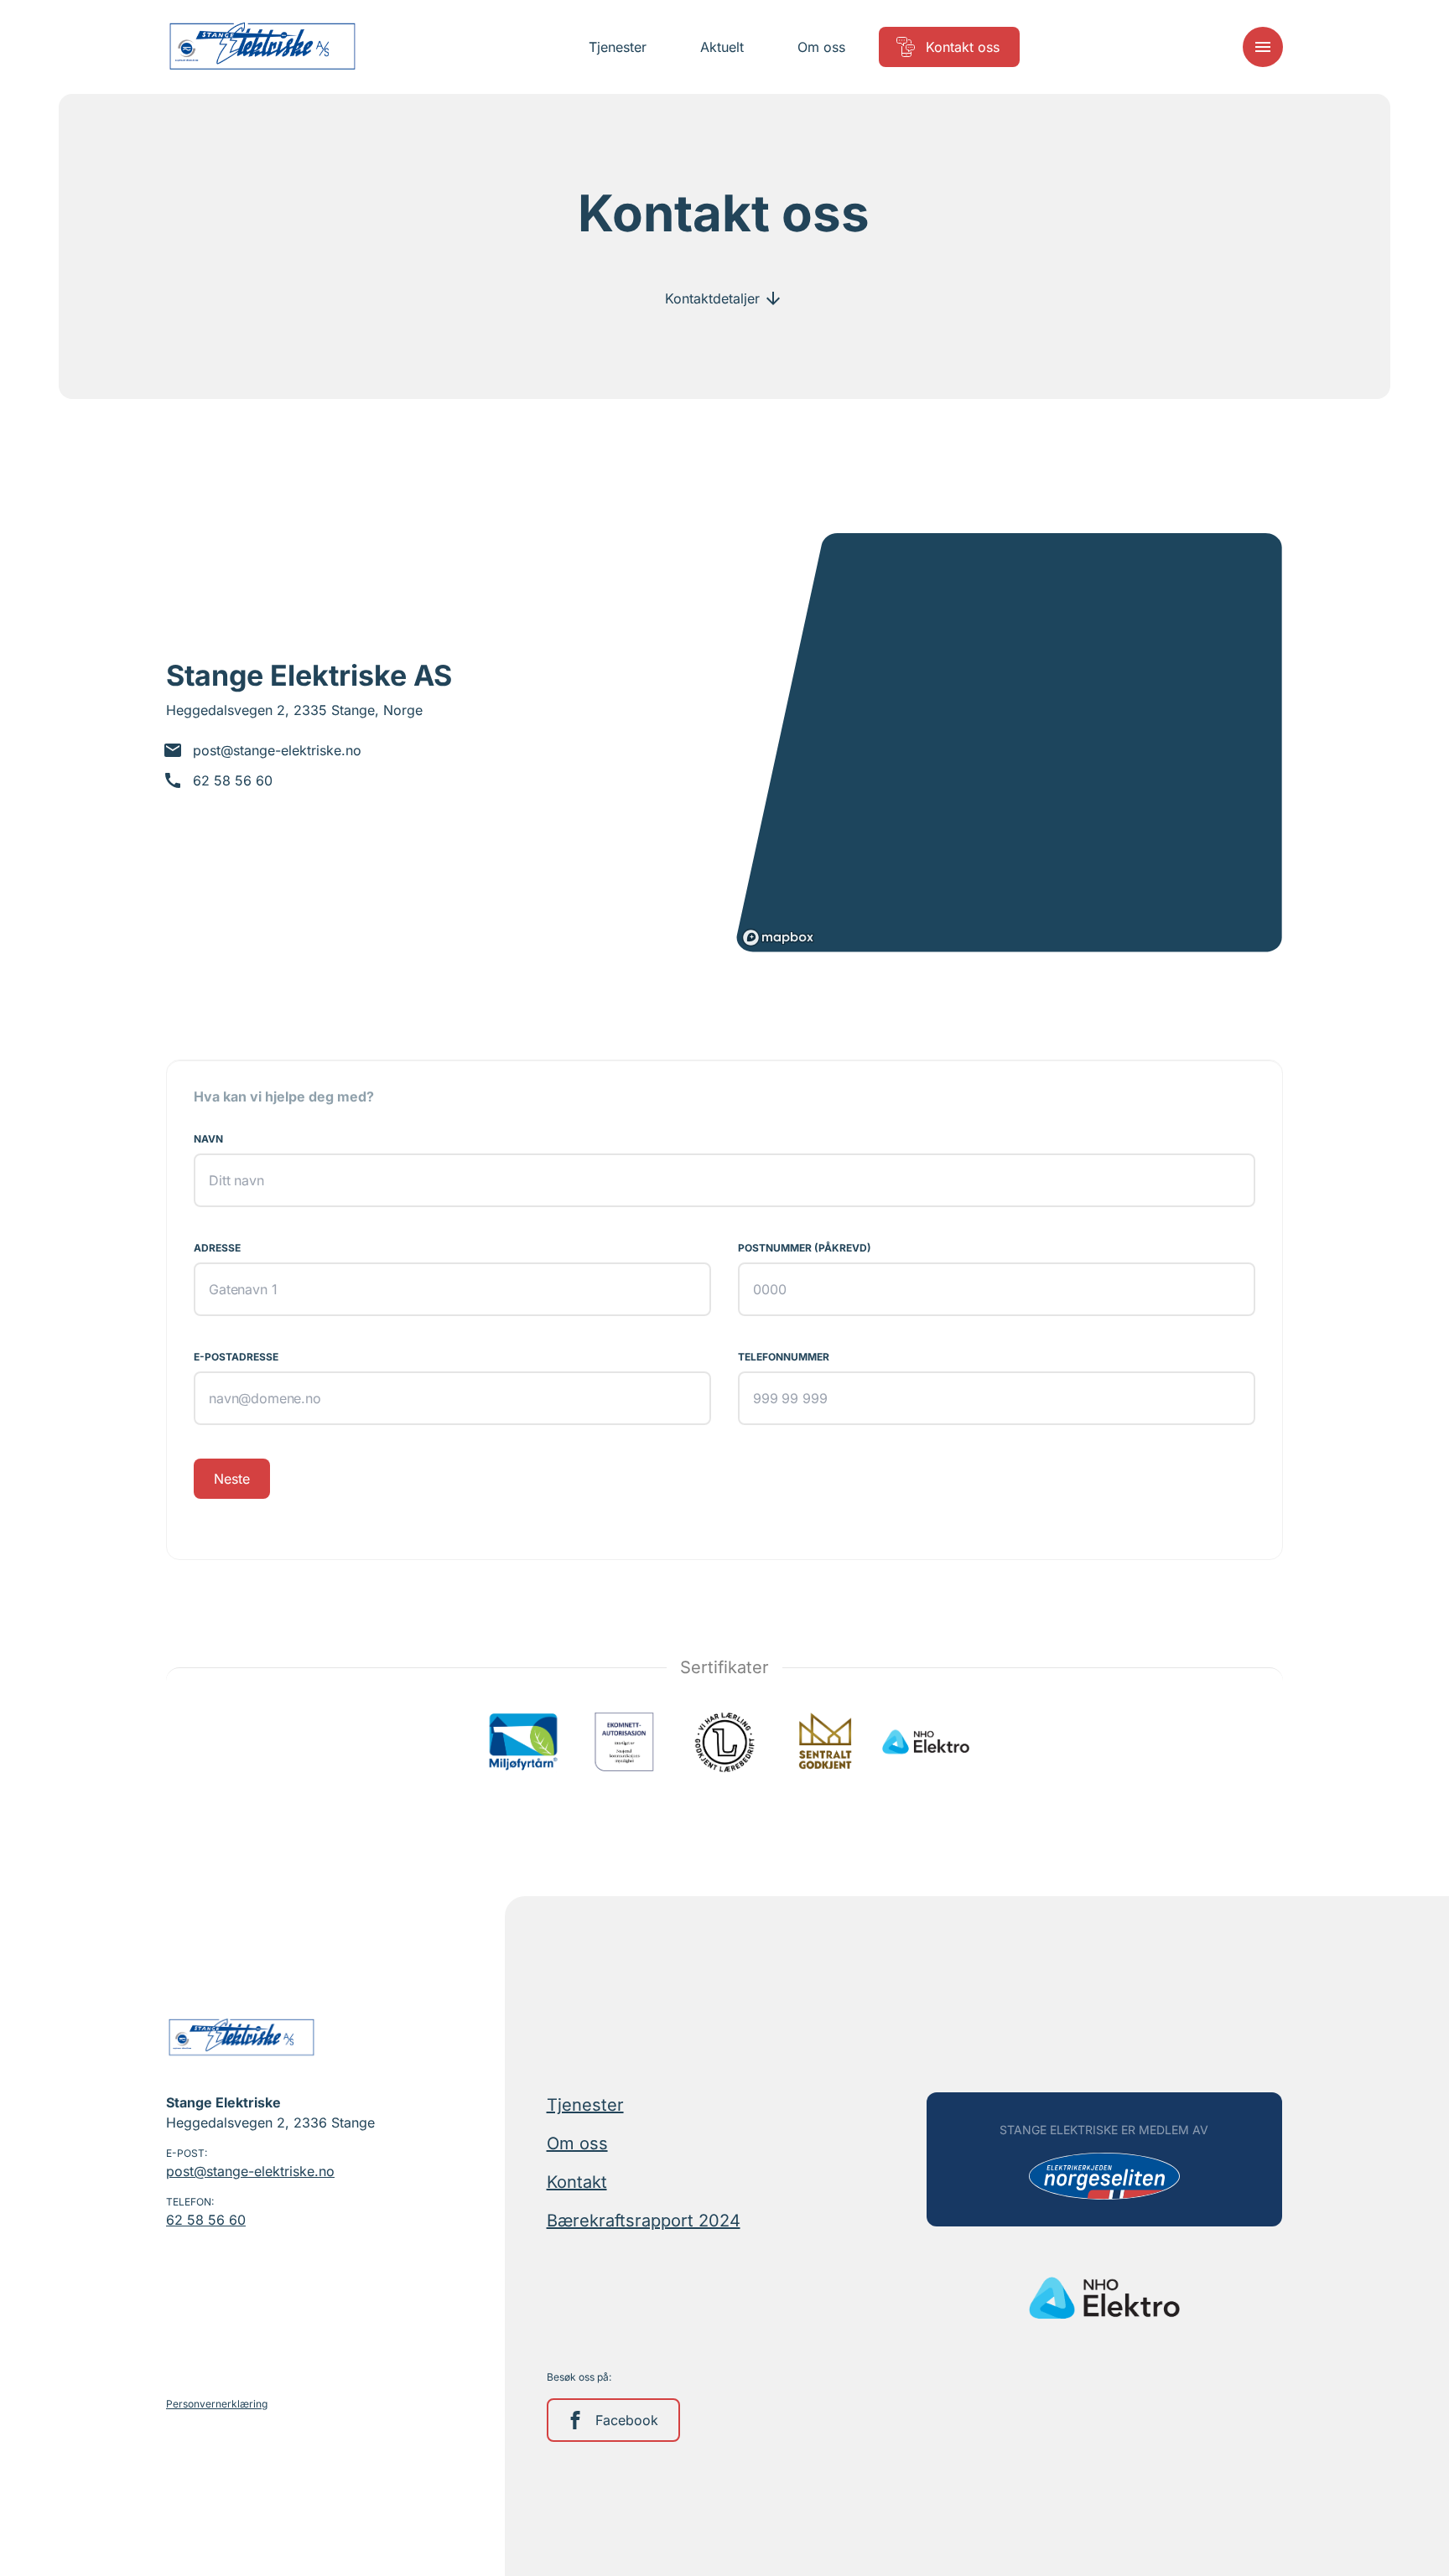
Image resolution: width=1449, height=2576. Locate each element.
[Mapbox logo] (778, 938)
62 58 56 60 (206, 2220)
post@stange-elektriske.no (250, 2171)
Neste (232, 1479)
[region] (1009, 743)
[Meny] (1263, 47)
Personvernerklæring (217, 2404)
